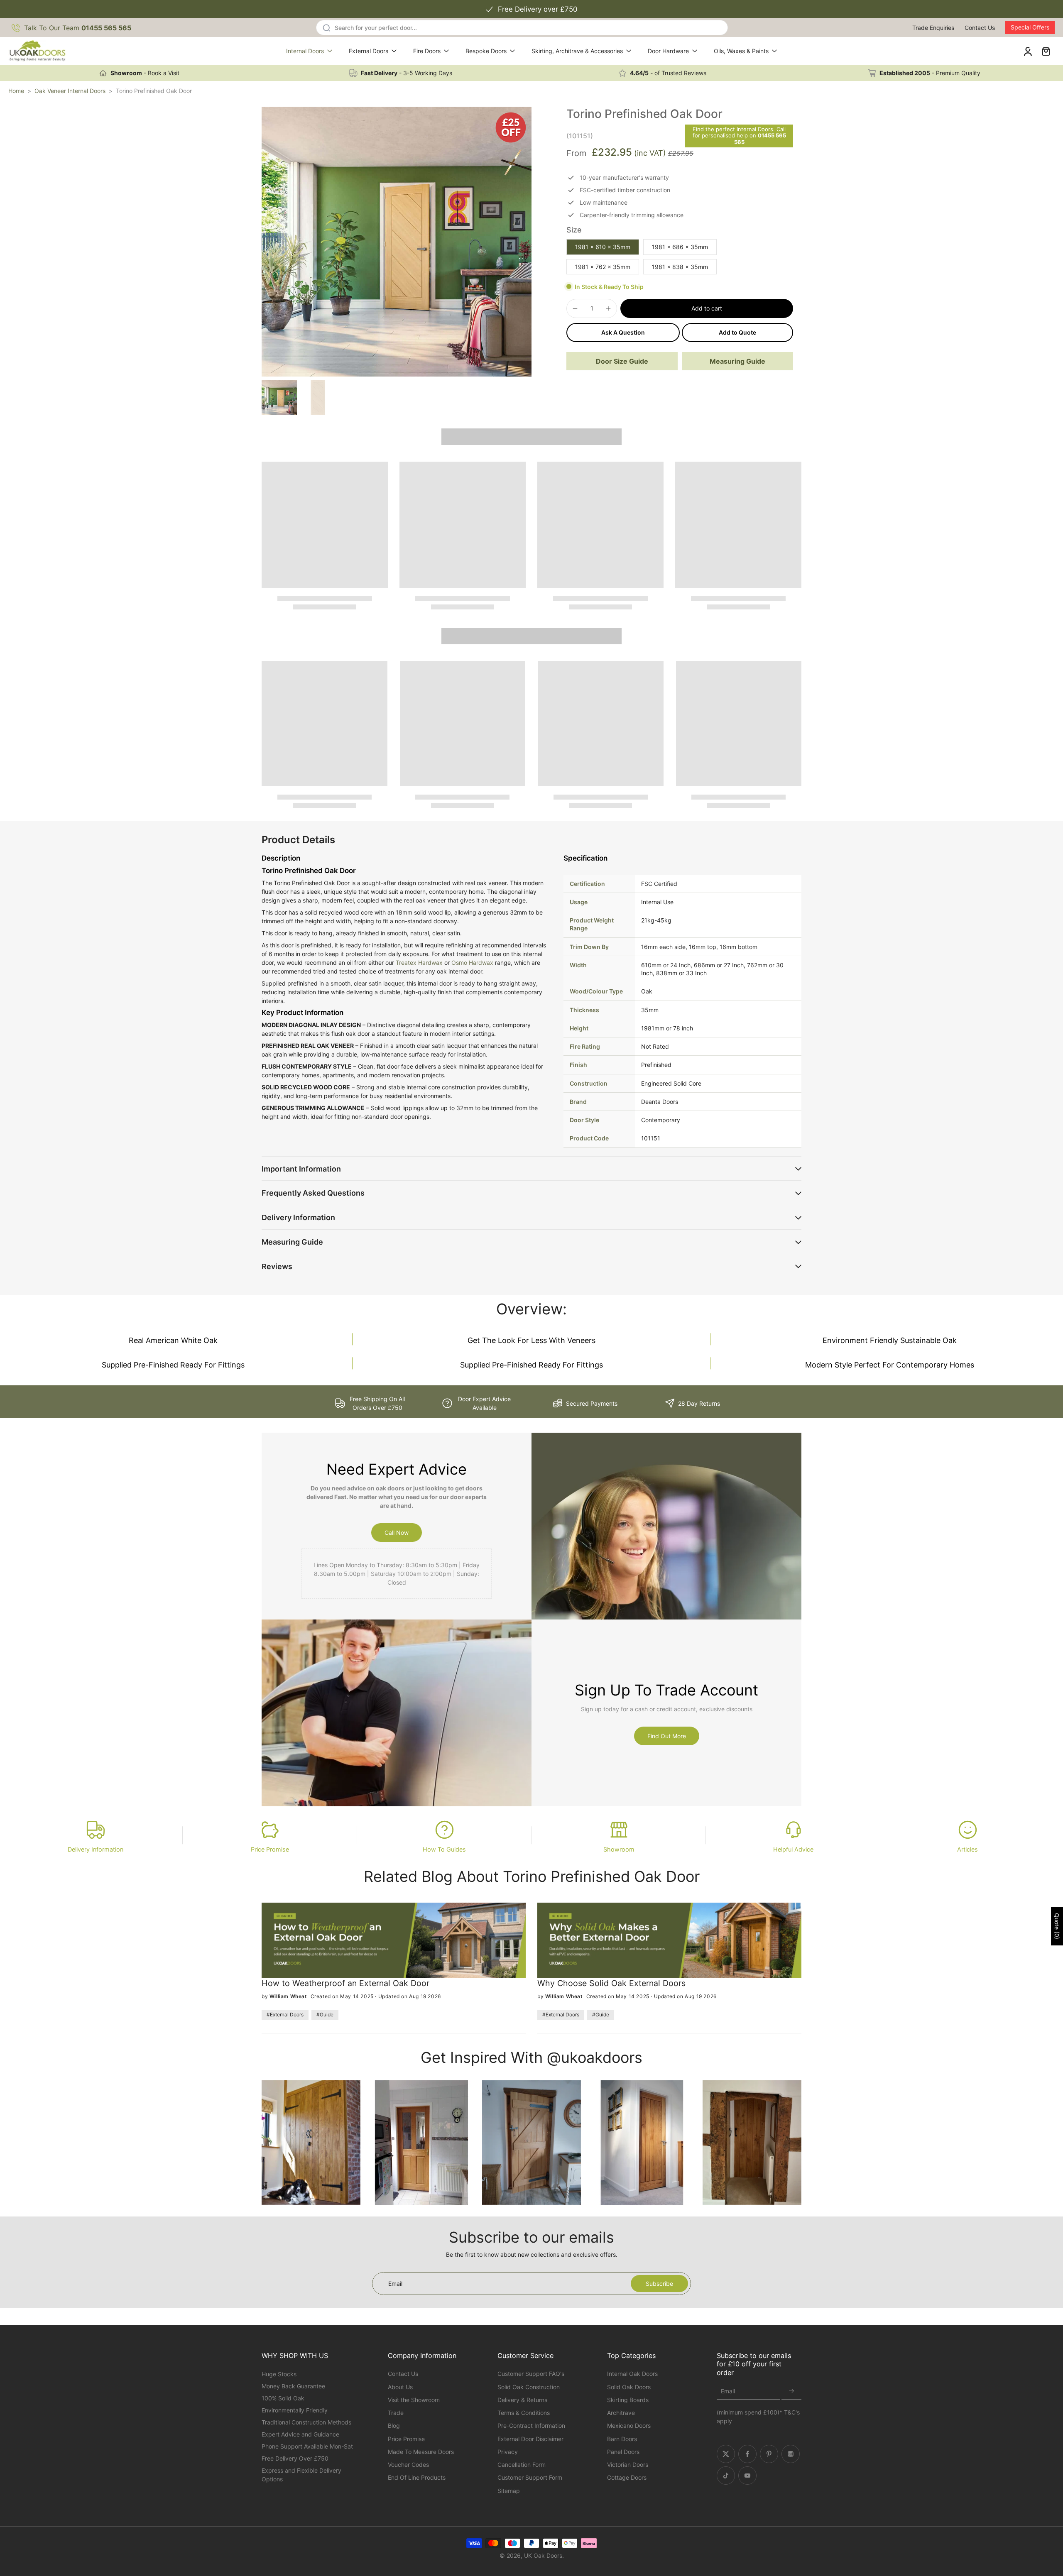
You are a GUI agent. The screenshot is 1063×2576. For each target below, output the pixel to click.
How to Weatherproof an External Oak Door (345, 1983)
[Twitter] (726, 2454)
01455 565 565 (760, 139)
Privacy (508, 2452)
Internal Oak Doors (632, 2374)
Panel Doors (623, 2452)
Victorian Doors (628, 2465)
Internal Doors (305, 51)
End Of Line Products (417, 2477)
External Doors (369, 51)
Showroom (619, 1849)
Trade (396, 2413)
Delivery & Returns (522, 2400)
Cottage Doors (627, 2477)
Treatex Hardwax (419, 963)
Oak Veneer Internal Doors (70, 91)
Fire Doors (427, 51)
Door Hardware (668, 51)
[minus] (575, 308)
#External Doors (285, 2015)
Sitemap (509, 2491)
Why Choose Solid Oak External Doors (611, 1983)
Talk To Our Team (78, 28)
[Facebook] (747, 2454)
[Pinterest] (769, 2454)
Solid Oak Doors (629, 2387)
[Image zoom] (397, 242)
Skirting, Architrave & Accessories (577, 51)
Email (728, 2391)
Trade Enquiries (933, 28)
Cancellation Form (522, 2465)
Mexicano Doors (629, 2426)
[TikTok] (726, 2476)
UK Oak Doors (543, 2555)
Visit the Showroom (414, 2400)
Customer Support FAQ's (531, 2374)
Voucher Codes (408, 2465)
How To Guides (444, 1849)
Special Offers (1030, 27)
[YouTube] (747, 2476)
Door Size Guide (622, 361)
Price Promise (270, 1849)
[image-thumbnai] (279, 398)
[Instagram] (791, 2454)
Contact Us (980, 28)
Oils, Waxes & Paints (741, 51)
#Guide (325, 2015)
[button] (707, 308)
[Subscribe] (791, 2391)
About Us (400, 2387)
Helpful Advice (793, 1849)
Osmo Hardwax (472, 963)
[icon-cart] (1046, 51)
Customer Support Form (530, 2477)
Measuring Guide (737, 361)
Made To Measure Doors (421, 2452)
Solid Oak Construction (529, 2387)
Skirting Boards (628, 2400)
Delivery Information (96, 1849)
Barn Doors (622, 2439)
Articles (967, 1849)
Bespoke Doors (486, 51)
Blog (394, 2426)
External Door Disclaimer (530, 2439)
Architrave (621, 2413)
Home (16, 91)
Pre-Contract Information (531, 2426)
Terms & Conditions (524, 2413)
